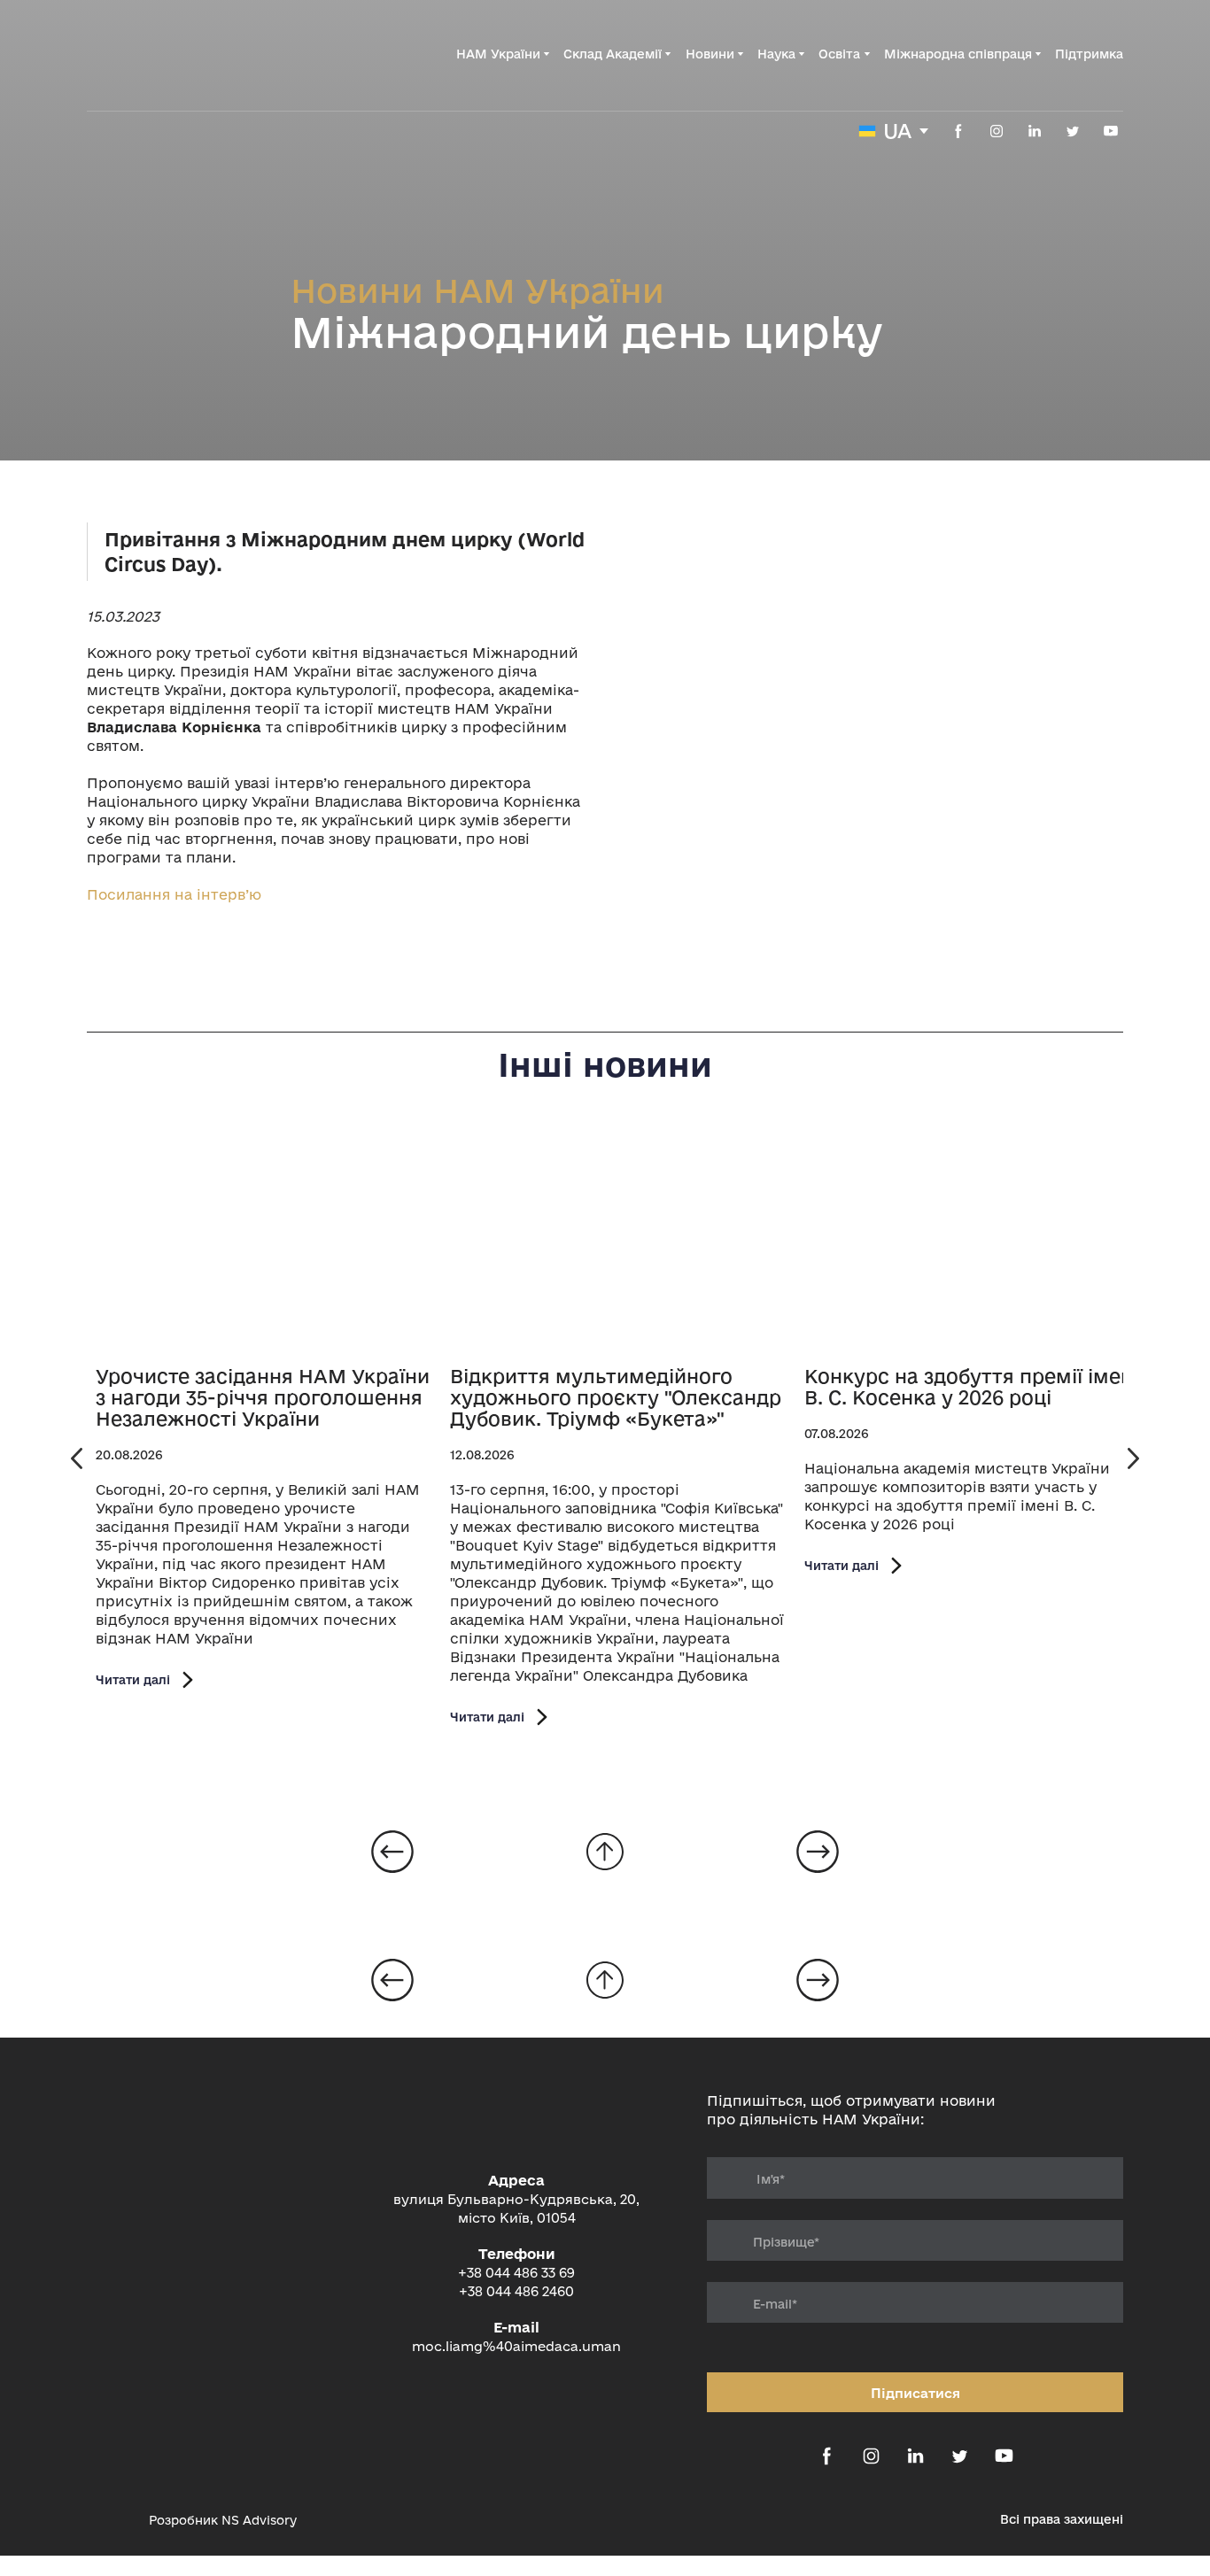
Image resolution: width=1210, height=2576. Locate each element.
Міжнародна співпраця (958, 54)
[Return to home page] (176, 54)
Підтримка (1089, 54)
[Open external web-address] (109, 2520)
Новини (710, 54)
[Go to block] (605, 1852)
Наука (776, 54)
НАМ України (498, 54)
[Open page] (264, 1240)
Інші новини (605, 1064)
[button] (958, 131)
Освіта (839, 54)
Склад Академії (613, 54)
